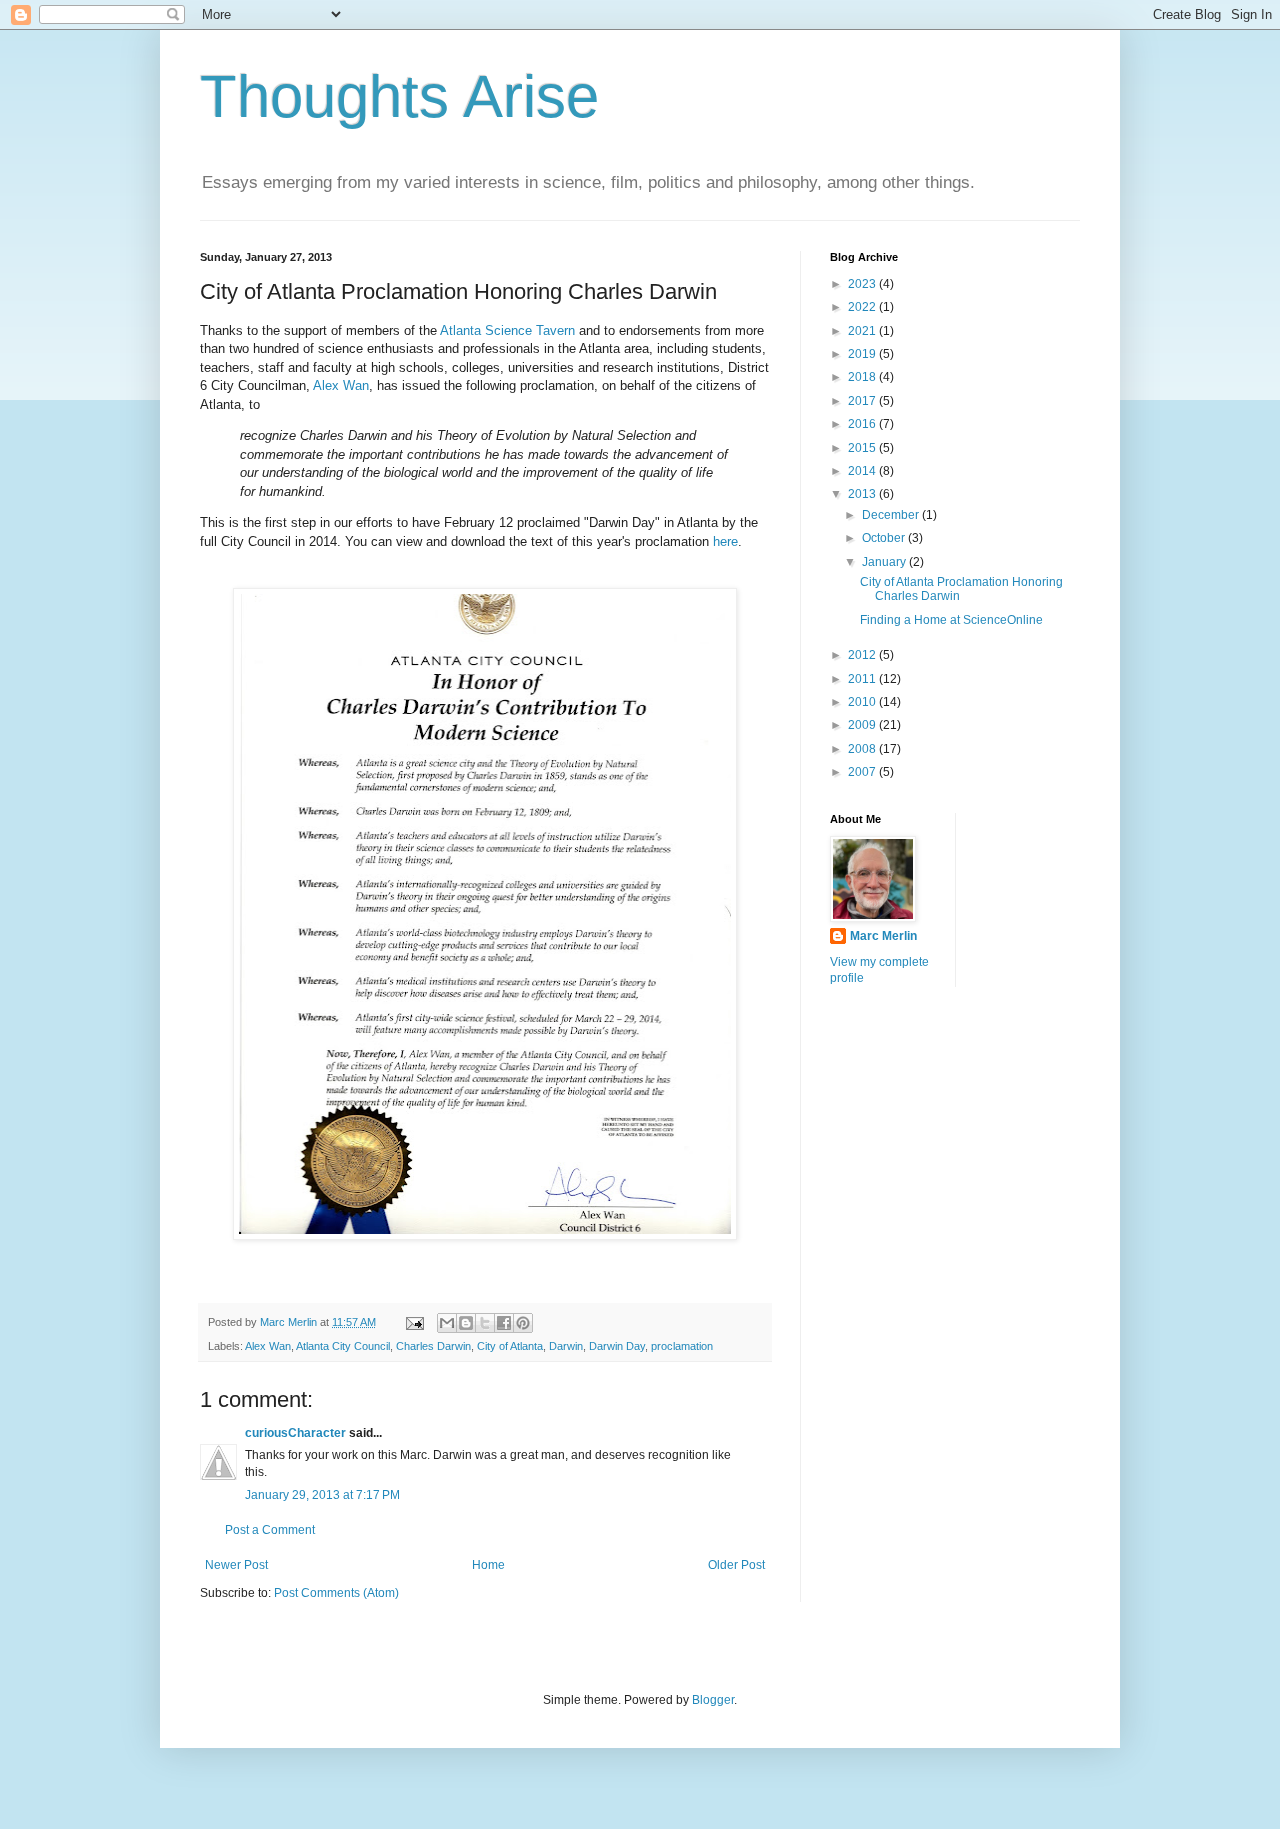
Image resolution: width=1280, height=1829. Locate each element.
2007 (863, 772)
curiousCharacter (295, 1433)
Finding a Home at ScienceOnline (951, 620)
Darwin (566, 1346)
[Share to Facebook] (504, 1323)
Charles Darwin (433, 1346)
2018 (863, 377)
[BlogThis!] (466, 1323)
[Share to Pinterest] (523, 1323)
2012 (863, 655)
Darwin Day (617, 1346)
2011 (863, 679)
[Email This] (447, 1323)
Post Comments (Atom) (336, 1593)
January (885, 562)
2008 (863, 749)
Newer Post (236, 1565)
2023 (863, 284)
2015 (863, 448)
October (885, 538)
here (725, 541)
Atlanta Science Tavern (507, 330)
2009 (863, 725)
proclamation (682, 1346)
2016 (863, 424)
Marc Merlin (883, 936)
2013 (863, 494)
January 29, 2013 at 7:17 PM (322, 1495)
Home (488, 1565)
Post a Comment (270, 1530)
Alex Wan (341, 385)
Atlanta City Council (343, 1346)
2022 (863, 307)
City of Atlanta (510, 1346)
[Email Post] (414, 1322)
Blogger (713, 1700)
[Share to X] (485, 1323)
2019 (863, 354)
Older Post (736, 1565)
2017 (863, 401)
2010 (863, 702)
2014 (863, 471)
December (892, 515)
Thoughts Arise (399, 96)
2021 (863, 331)
